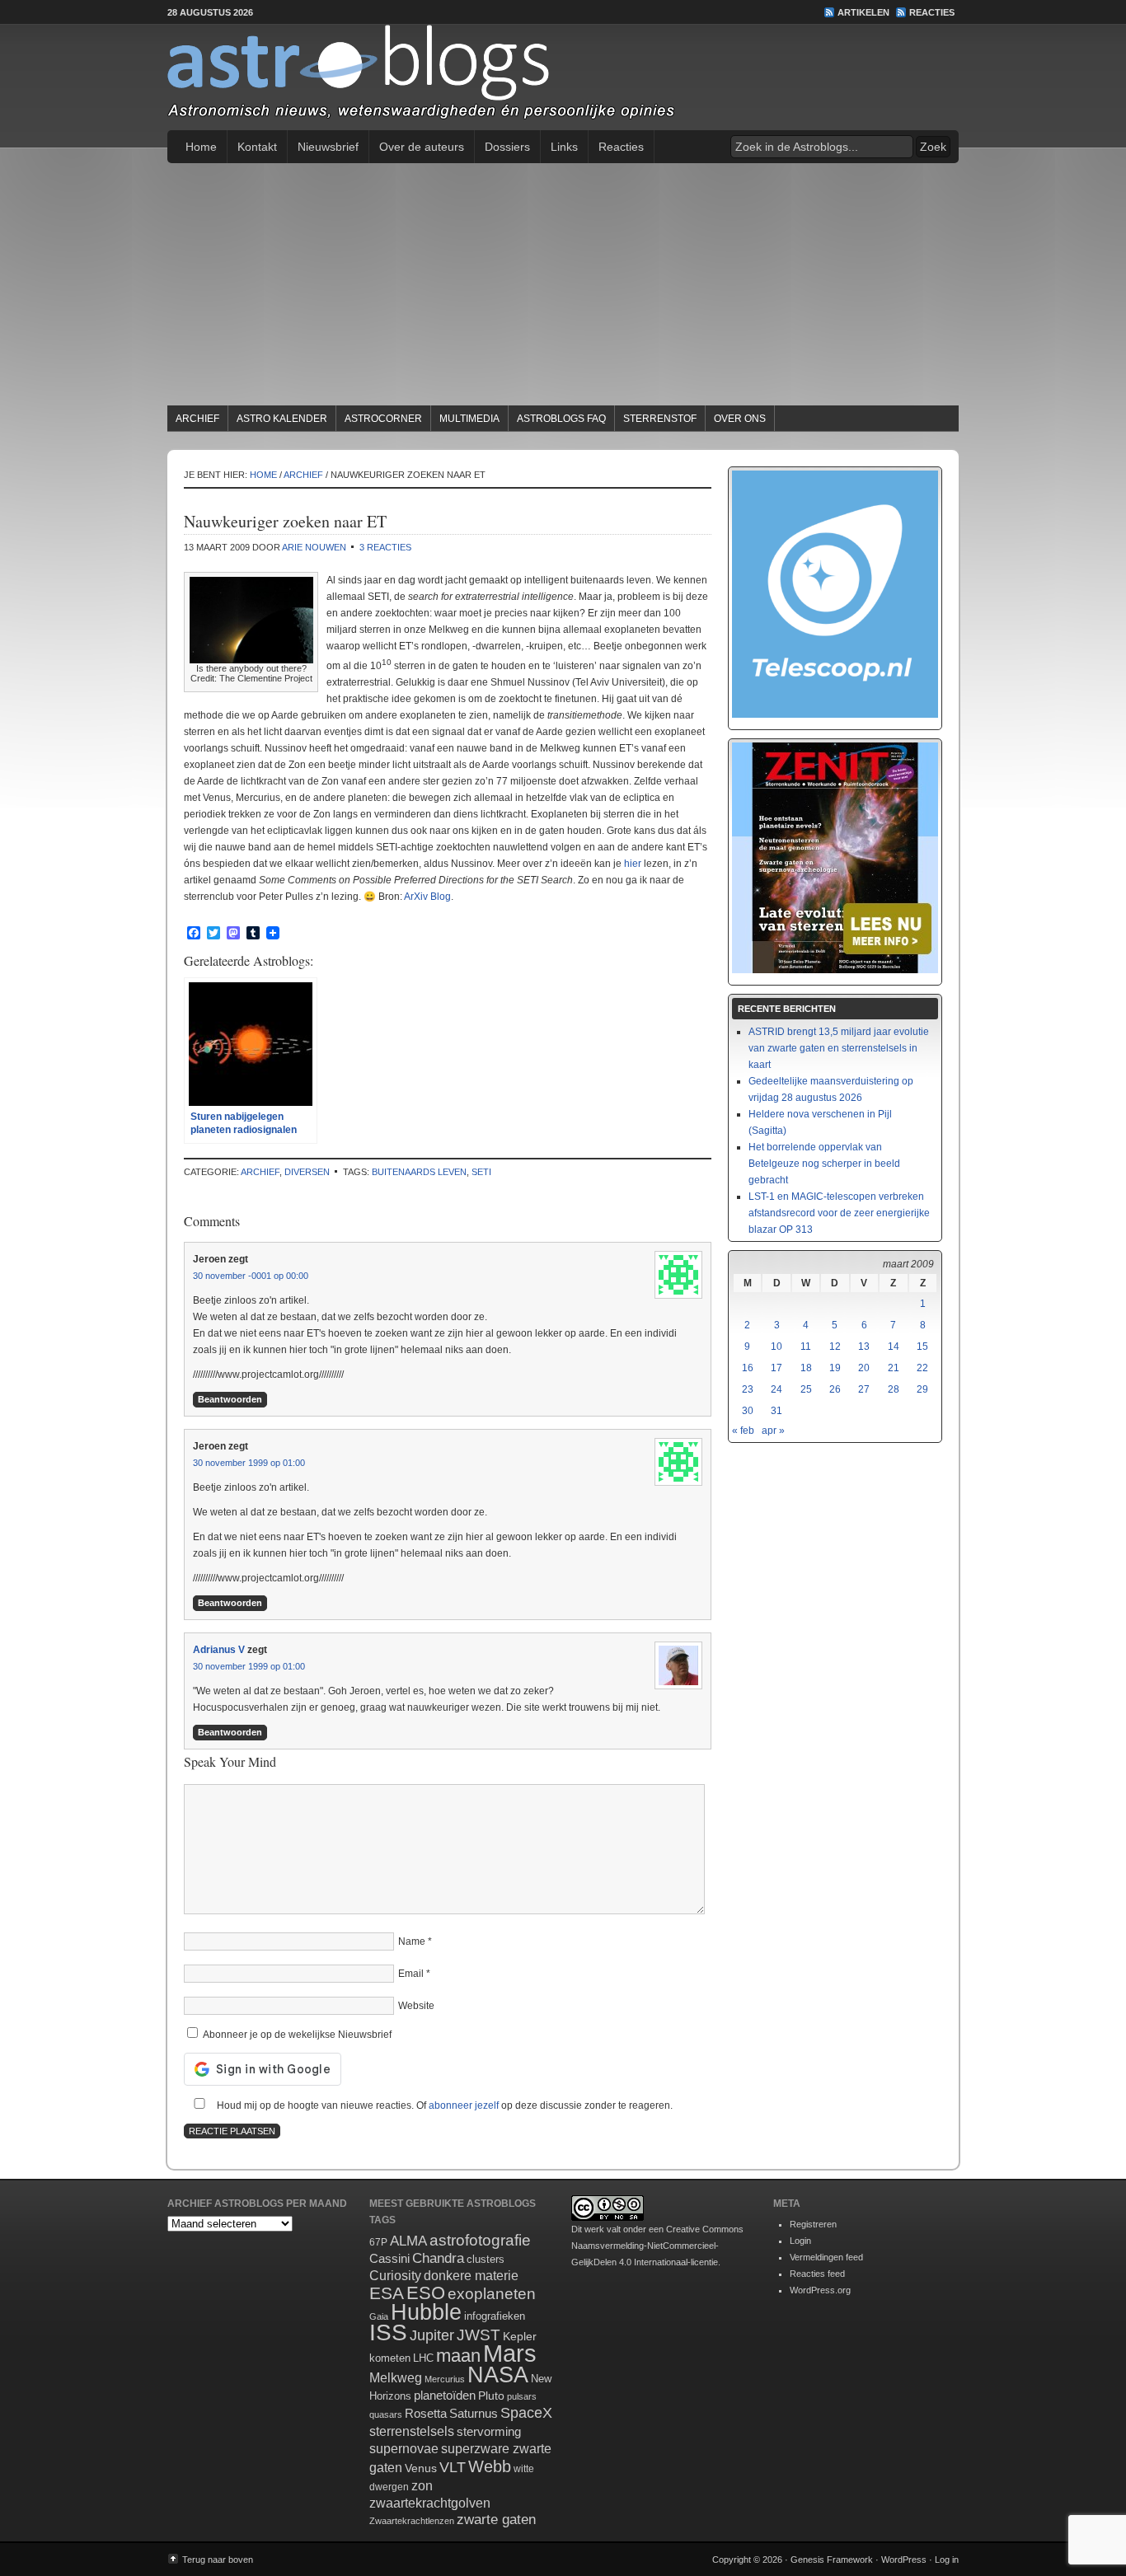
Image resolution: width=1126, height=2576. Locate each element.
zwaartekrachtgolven (430, 2503)
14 (894, 1347)
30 (748, 1411)
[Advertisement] (563, 287)
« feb (743, 1431)
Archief (197, 419)
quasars (386, 2414)
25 (806, 1389)
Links (564, 147)
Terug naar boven (218, 2560)
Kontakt (257, 147)
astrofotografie (480, 2240)
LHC (423, 2358)
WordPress (904, 2560)
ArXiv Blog (427, 897)
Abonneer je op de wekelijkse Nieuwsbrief (296, 2035)
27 (864, 1389)
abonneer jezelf (464, 2105)
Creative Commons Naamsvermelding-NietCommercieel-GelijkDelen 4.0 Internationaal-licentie (657, 2246)
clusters (486, 2260)
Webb (490, 2466)
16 (748, 1368)
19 (835, 1368)
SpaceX (526, 2413)
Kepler (520, 2336)
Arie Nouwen (314, 547)
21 (894, 1368)
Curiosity (395, 2276)
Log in (947, 2560)
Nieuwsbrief (328, 147)
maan (458, 2356)
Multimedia (469, 419)
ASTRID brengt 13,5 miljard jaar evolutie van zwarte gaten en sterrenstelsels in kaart (839, 1048)
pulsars (522, 2396)
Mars (510, 2353)
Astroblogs (563, 77)
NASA (498, 2375)
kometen (390, 2358)
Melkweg (396, 2377)
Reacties (932, 12)
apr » (773, 1431)
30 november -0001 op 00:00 (251, 1276)
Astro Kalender (282, 419)
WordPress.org (820, 2290)
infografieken (495, 2316)
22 (922, 1368)
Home (201, 147)
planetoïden (445, 2395)
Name (412, 1941)
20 (864, 1368)
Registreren (813, 2224)
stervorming (489, 2431)
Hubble (426, 2312)
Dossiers (507, 147)
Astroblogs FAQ (561, 419)
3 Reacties (385, 547)
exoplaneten (492, 2294)
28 (894, 1389)
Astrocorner (383, 419)
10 (776, 1347)
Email (411, 1974)
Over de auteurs (422, 147)
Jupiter (432, 2335)
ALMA (408, 2241)
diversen (307, 1172)
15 (922, 1347)
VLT (453, 2467)
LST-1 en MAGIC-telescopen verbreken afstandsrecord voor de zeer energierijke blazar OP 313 (839, 1213)
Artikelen (863, 12)
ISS (388, 2332)
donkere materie (471, 2276)
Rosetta (426, 2413)
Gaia (379, 2316)
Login (800, 2241)
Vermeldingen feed (826, 2257)
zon (422, 2485)
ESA (387, 2293)
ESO (426, 2293)
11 (806, 1347)
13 (864, 1347)
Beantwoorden (230, 1399)
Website (416, 2006)
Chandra (438, 2258)
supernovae (404, 2449)
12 (835, 1347)
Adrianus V (219, 1650)
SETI (481, 1172)
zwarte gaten (496, 2520)
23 (748, 1389)
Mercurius (445, 2379)
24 (776, 1389)
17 (776, 1368)
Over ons (740, 419)
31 (776, 1411)
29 (922, 1389)
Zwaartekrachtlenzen (412, 2521)
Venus (421, 2468)
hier (633, 864)
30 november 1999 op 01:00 (249, 1463)
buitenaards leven (419, 1172)
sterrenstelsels (412, 2431)
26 (835, 1389)
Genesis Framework (832, 2560)
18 (806, 1368)
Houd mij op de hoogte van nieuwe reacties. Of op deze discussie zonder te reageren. (443, 2105)
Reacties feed (817, 2274)
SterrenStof (660, 419)
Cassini (389, 2258)
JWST (479, 2335)
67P (378, 2242)
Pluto (491, 2396)
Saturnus (474, 2413)
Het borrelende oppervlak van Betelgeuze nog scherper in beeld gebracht (824, 1164)
